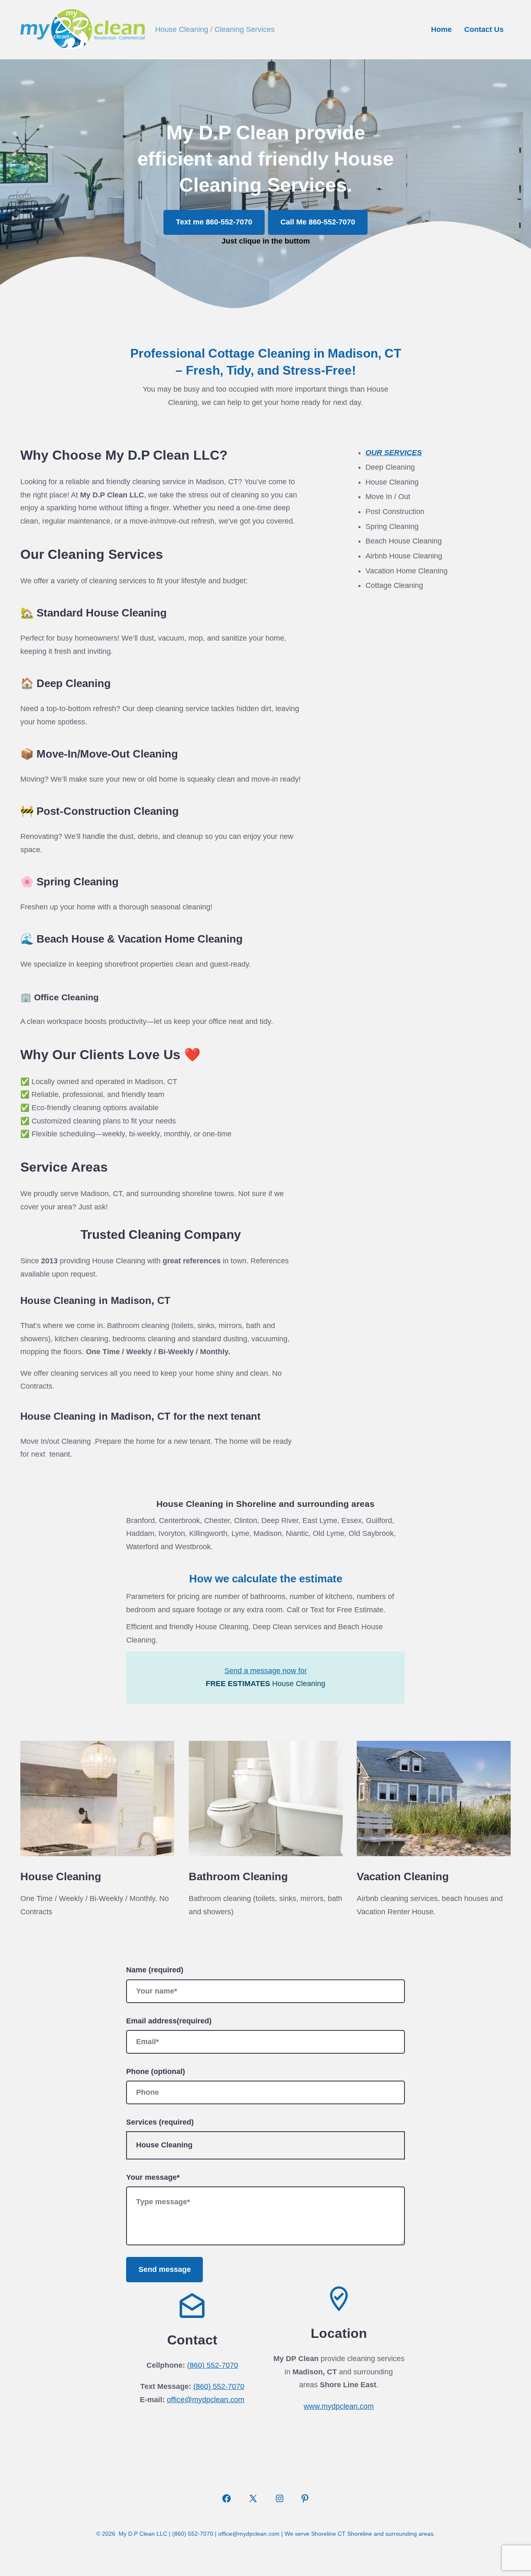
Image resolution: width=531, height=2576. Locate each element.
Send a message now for (266, 1671)
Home (441, 29)
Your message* (153, 2177)
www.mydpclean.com (339, 2406)
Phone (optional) (156, 2072)
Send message (165, 2269)
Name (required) (155, 1970)
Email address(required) (169, 2021)
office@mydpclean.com (206, 2400)
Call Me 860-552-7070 (318, 222)
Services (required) (160, 2122)
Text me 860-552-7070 (214, 222)
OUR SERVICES (394, 453)
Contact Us (484, 29)
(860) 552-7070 (213, 2365)
